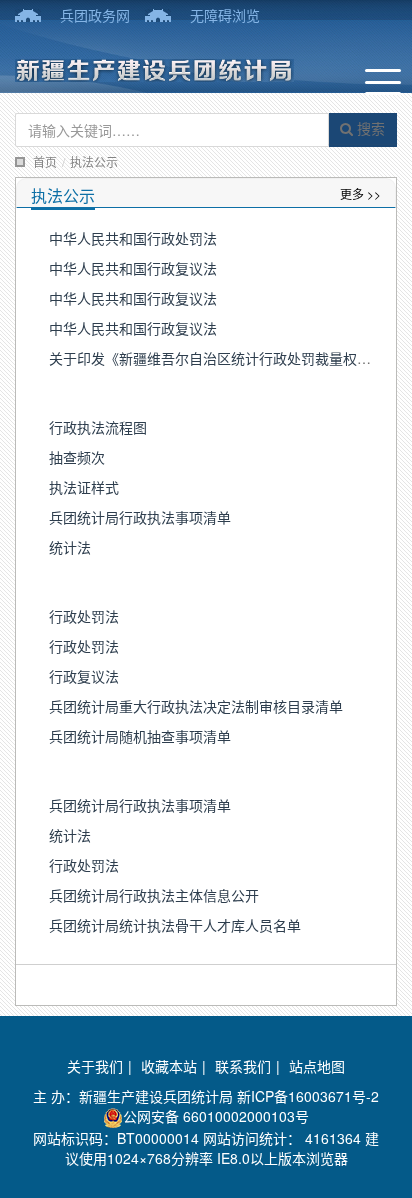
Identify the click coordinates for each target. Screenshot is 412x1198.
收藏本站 (169, 1066)
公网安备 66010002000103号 (216, 1116)
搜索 (369, 128)
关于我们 (95, 1066)
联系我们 (243, 1066)
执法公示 (94, 161)
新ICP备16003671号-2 (308, 1096)
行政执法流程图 (98, 427)
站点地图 (317, 1066)
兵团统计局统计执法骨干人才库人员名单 (175, 925)
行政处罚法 (84, 616)
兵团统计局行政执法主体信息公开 (154, 895)
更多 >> (360, 193)
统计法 (70, 547)
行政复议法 (84, 676)
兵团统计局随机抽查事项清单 (140, 736)
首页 (45, 161)
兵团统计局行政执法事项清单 (140, 517)
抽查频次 (77, 457)
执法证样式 (84, 487)
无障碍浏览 (225, 15)
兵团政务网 (95, 15)
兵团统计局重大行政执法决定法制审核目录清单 (196, 706)
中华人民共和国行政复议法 (133, 268)
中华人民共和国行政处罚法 (133, 238)
